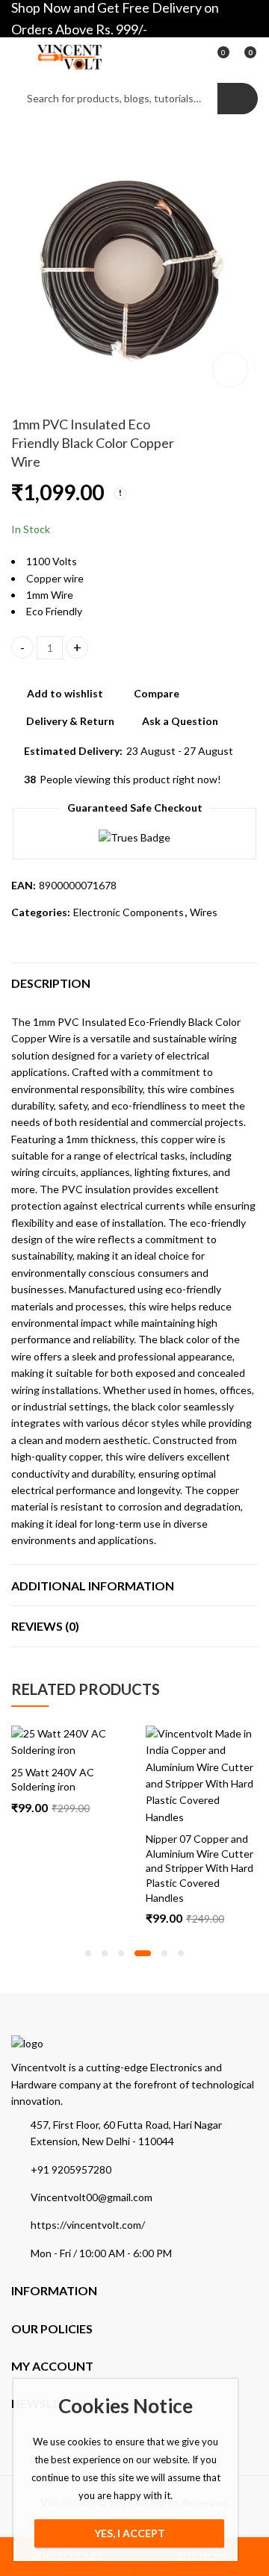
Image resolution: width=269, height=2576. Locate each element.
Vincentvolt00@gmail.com (92, 2197)
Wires (204, 912)
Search (238, 99)
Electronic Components (129, 912)
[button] (88, 1953)
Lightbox (230, 370)
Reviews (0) (45, 1626)
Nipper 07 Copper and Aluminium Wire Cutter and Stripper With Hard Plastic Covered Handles (200, 1868)
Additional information (93, 1586)
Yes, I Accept (130, 2533)
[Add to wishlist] (111, 1739)
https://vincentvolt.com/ (88, 2225)
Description (51, 983)
